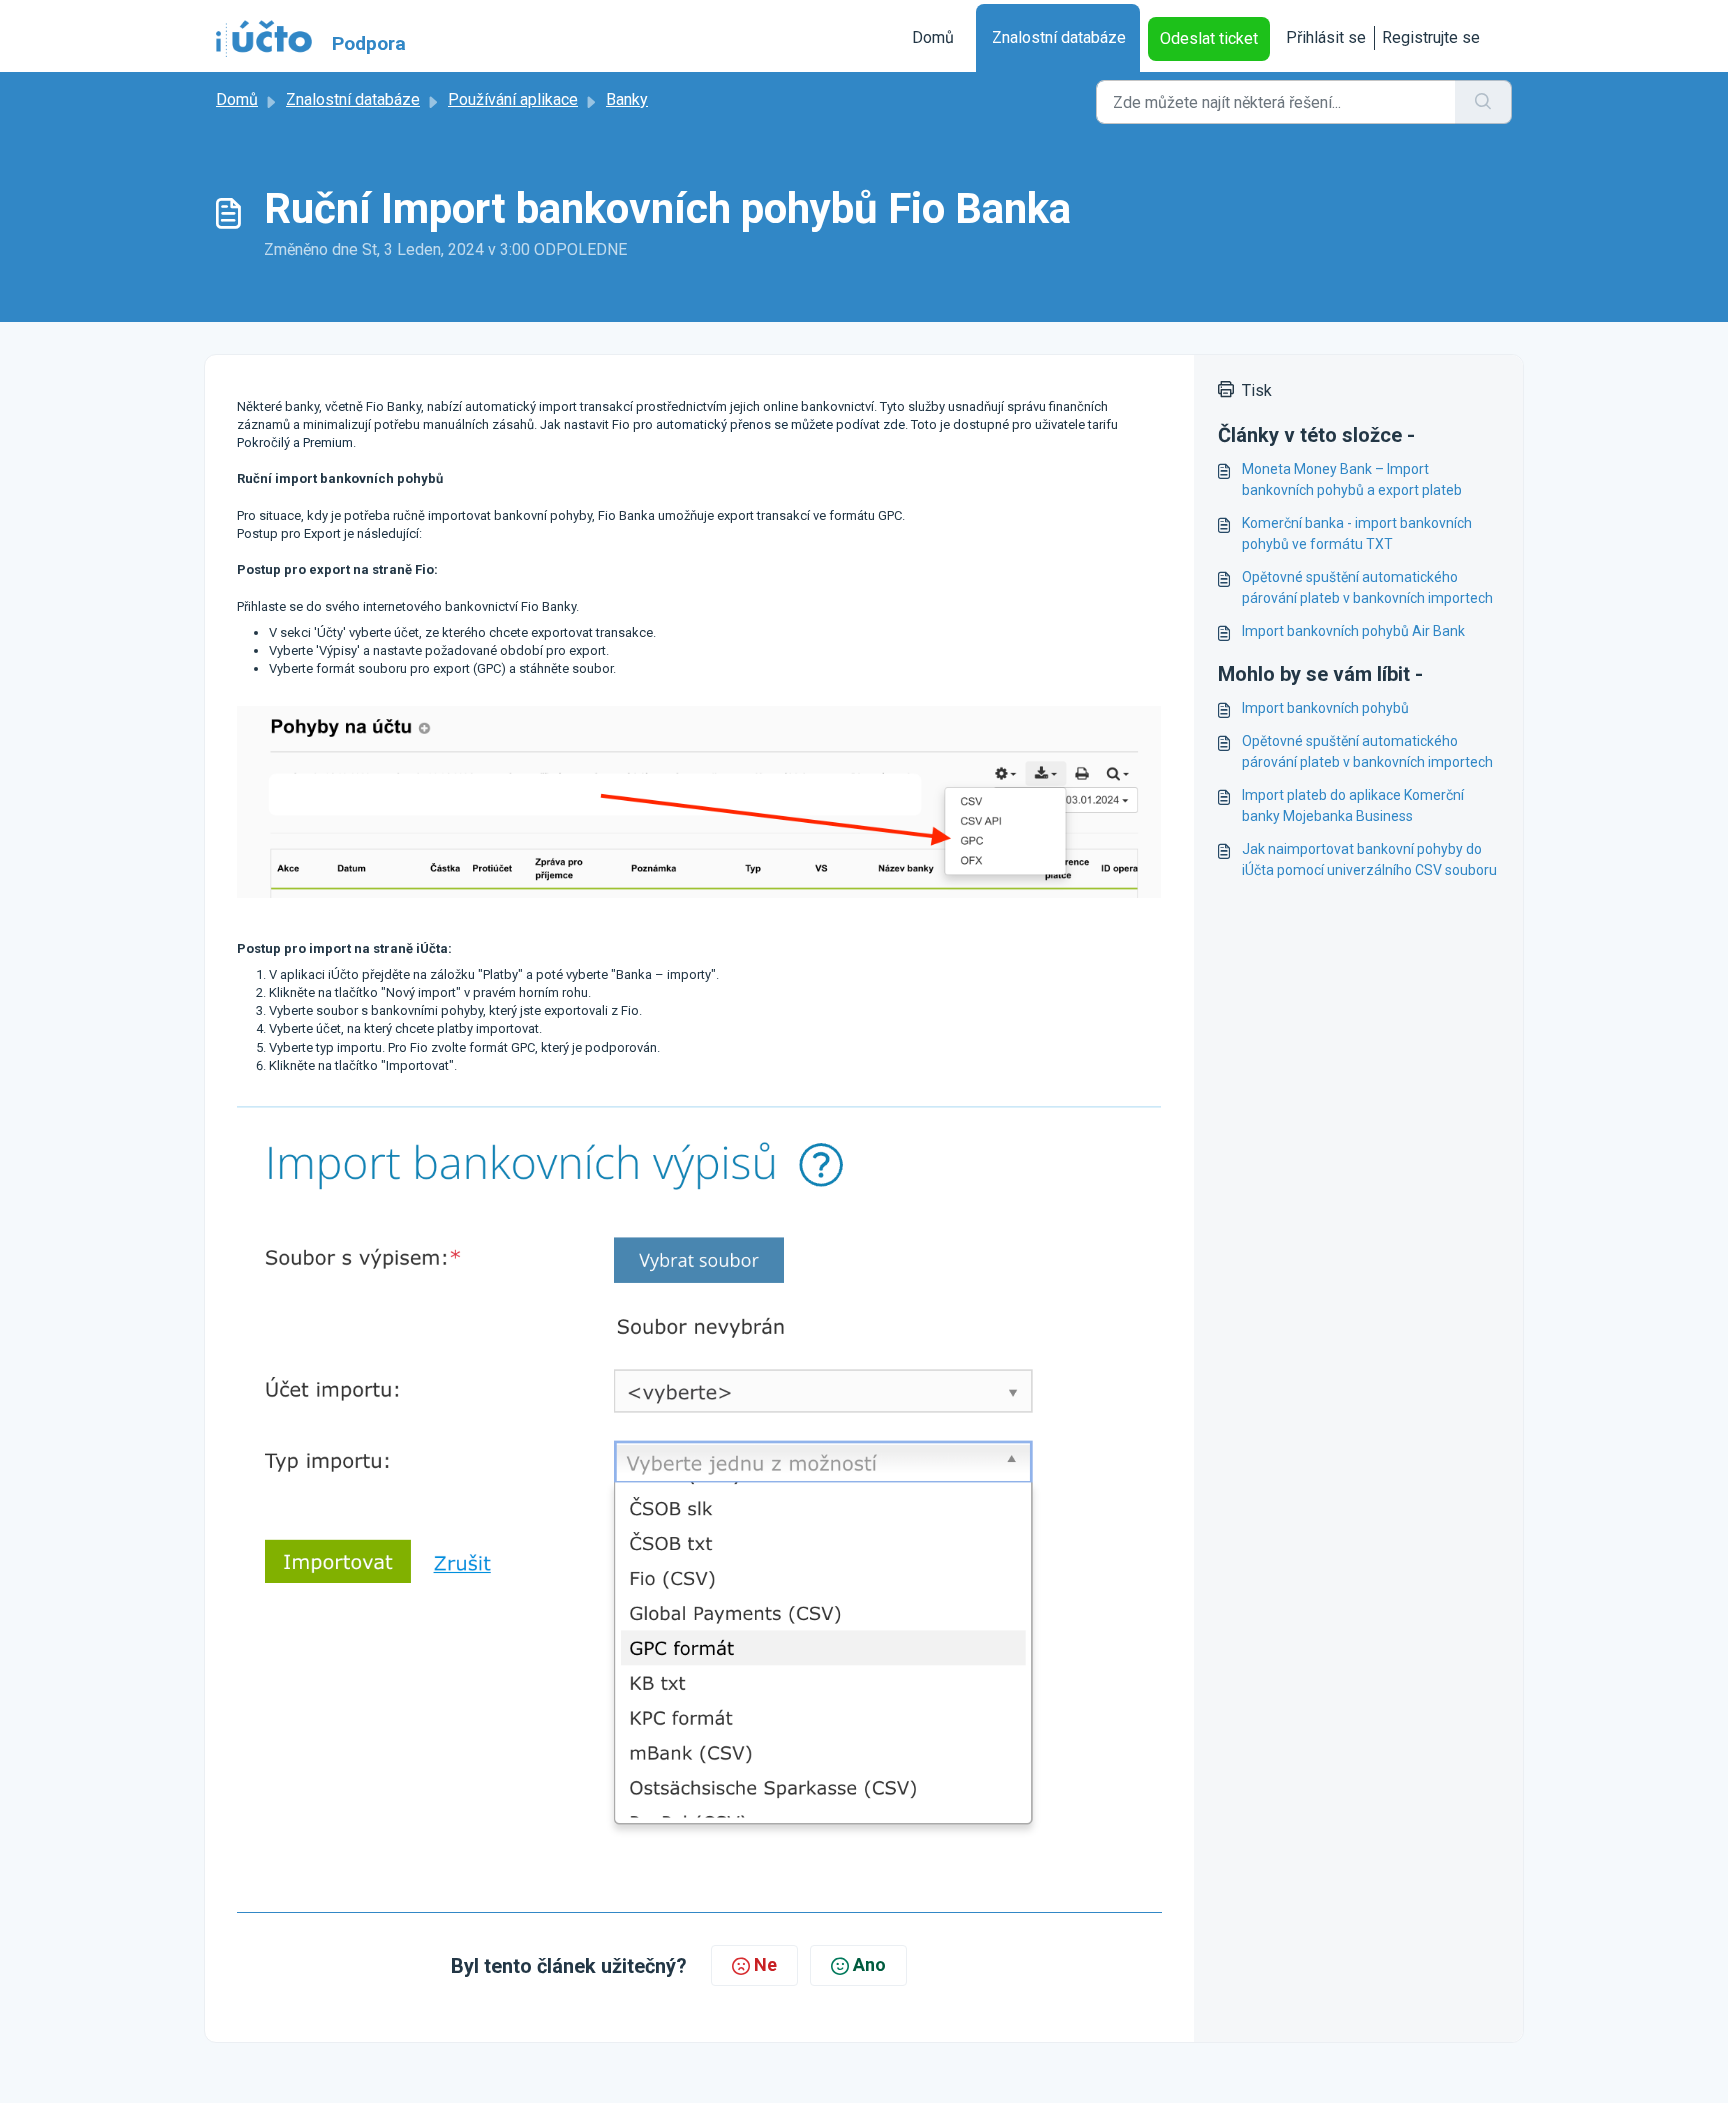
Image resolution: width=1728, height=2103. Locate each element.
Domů (933, 37)
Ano (869, 1964)
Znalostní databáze (1059, 37)
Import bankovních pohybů (1325, 708)
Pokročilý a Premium (295, 442)
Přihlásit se (1326, 37)
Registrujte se (1431, 37)
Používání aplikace (513, 99)
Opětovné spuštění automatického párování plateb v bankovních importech (1367, 587)
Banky (627, 99)
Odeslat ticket (1209, 38)
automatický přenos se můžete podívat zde (780, 424)
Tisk (1257, 390)
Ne (765, 1964)
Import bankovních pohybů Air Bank (1353, 631)
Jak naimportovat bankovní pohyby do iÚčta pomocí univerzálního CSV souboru (1369, 859)
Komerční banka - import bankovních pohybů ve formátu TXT (1357, 533)
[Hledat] (1483, 102)
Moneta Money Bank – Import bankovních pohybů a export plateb (1352, 479)
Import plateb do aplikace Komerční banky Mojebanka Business (1353, 805)
